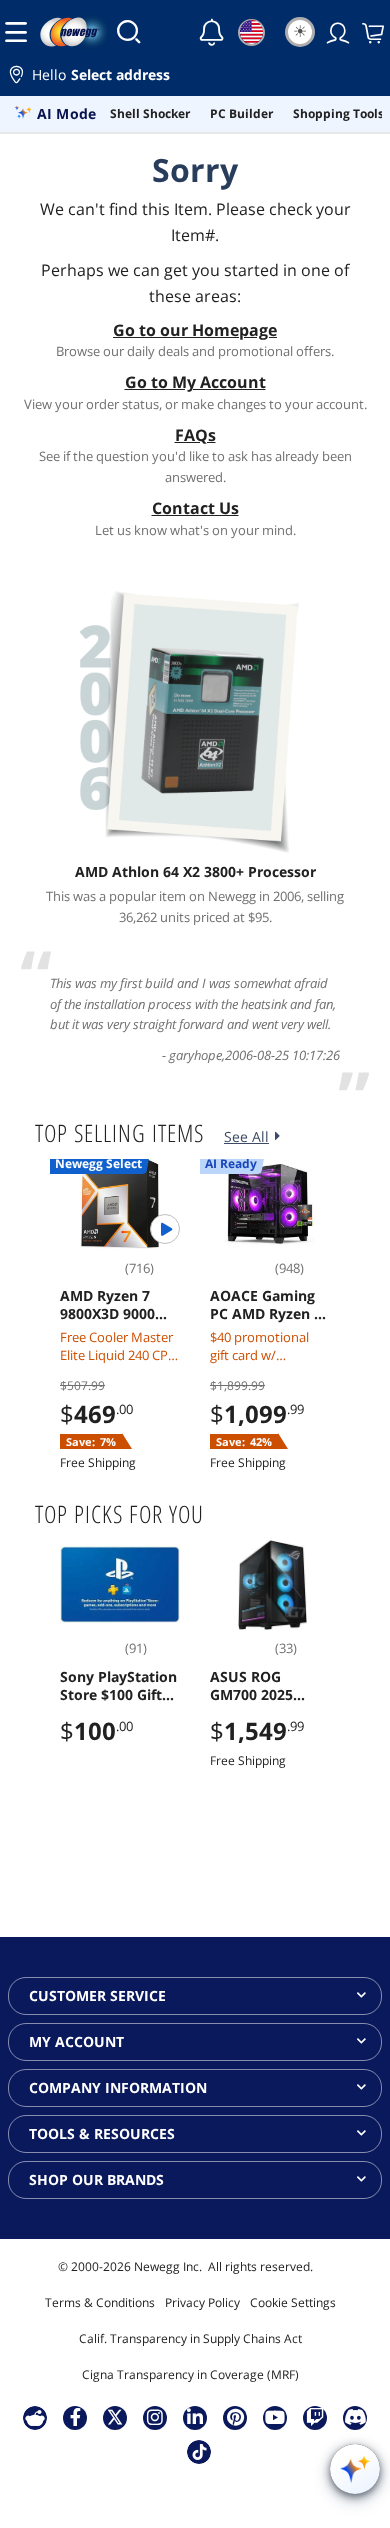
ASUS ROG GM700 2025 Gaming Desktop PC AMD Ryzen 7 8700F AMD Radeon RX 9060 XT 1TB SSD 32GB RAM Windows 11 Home (270, 1686)
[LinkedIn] (195, 2417)
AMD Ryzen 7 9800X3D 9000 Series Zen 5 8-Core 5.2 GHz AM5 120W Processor (109, 1305)
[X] (115, 2417)
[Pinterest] (235, 2417)
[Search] (129, 32)
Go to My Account (195, 382)
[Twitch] (315, 2417)
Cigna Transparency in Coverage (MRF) (190, 2374)
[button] (195, 77)
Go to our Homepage (195, 330)
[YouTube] (275, 2417)
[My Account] (336, 32)
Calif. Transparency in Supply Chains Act (190, 2338)
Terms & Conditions (100, 2302)
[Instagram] (155, 2417)
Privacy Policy (202, 2302)
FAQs (195, 435)
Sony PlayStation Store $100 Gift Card (118, 1686)
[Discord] (355, 2417)
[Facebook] (75, 2417)
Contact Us (195, 508)
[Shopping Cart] (371, 32)
